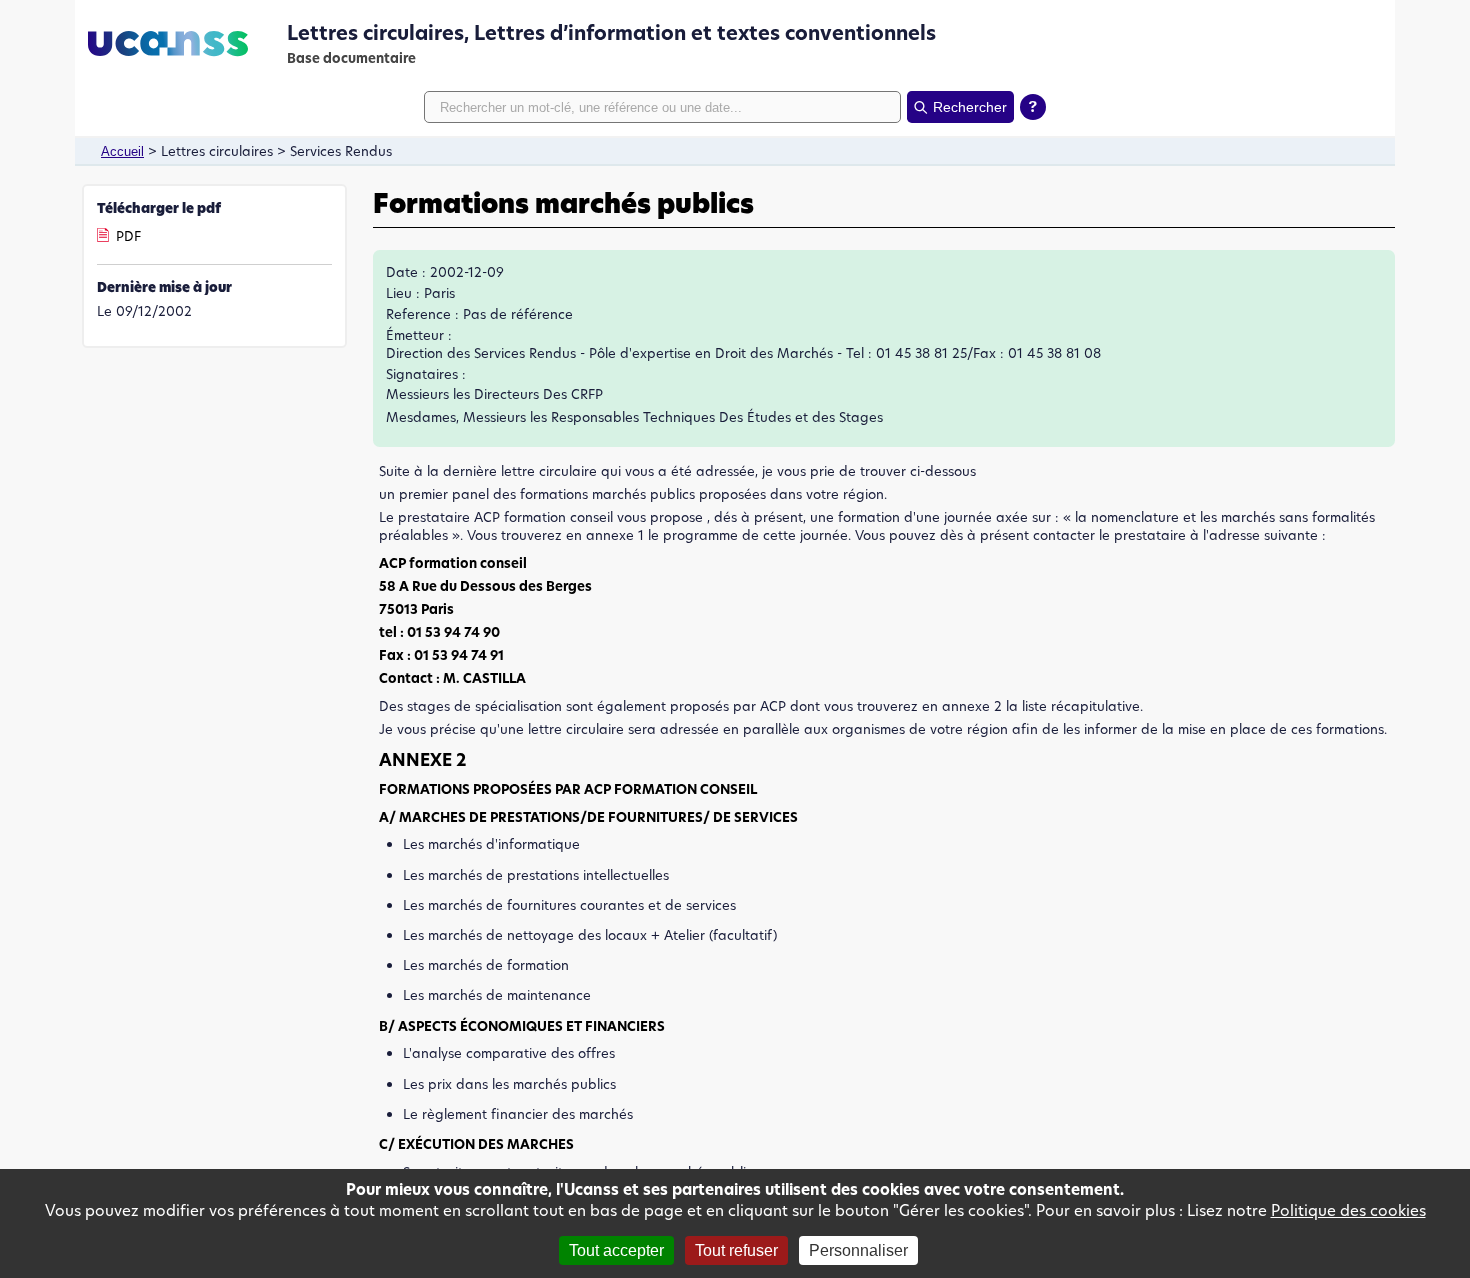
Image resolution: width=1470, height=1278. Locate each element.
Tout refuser (736, 1250)
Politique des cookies (1348, 1210)
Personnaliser (858, 1250)
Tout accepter (616, 1250)
